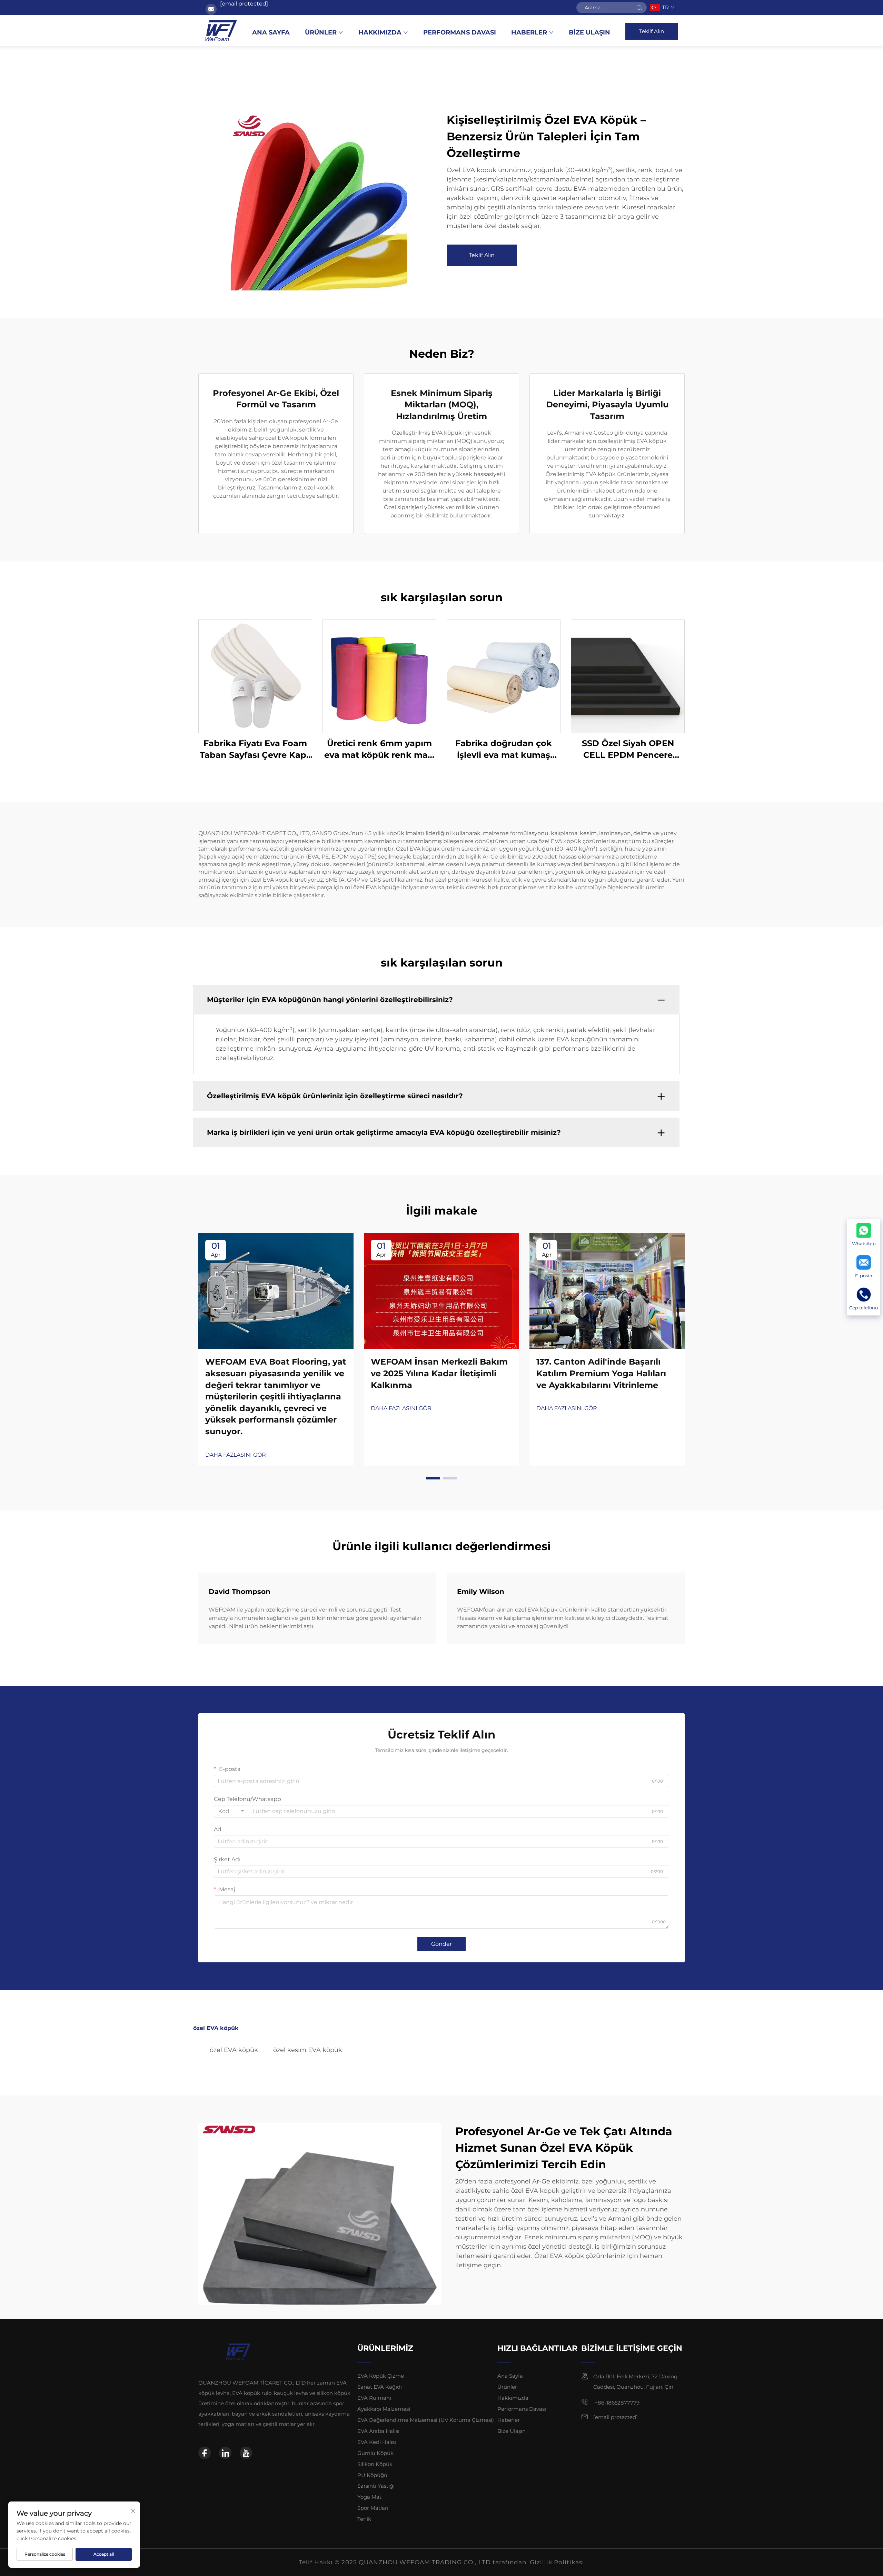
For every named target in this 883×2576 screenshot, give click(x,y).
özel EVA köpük (234, 2050)
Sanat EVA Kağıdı (380, 2387)
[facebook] (205, 2453)
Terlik (364, 2519)
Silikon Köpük (375, 2464)
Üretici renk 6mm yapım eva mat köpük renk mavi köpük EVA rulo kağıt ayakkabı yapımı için (380, 749)
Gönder (441, 1944)
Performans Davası (460, 32)
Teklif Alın (652, 31)
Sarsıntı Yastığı (376, 2486)
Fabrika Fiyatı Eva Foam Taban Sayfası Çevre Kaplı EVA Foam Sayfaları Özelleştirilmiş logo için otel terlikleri (255, 749)
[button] (433, 1478)
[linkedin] (225, 2453)
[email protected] (244, 4)
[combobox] (231, 1811)
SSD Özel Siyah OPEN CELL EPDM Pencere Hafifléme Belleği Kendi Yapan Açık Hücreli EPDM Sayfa (628, 749)
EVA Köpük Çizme (381, 2376)
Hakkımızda (380, 32)
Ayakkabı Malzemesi (384, 2409)
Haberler (529, 32)
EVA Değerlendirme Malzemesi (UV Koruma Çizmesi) (426, 2420)
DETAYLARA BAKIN (255, 676)
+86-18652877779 (616, 2403)
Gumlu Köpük (375, 2453)
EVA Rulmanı (374, 2398)
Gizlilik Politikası (557, 2562)
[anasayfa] (221, 31)
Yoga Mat (369, 2497)
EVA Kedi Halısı (377, 2442)
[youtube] (246, 2453)
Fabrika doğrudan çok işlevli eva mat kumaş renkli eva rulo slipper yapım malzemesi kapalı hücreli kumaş (504, 749)
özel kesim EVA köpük (308, 2050)
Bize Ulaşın (589, 32)
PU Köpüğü (372, 2475)
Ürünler (321, 32)
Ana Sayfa (271, 32)
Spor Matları (373, 2508)
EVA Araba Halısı (378, 2431)
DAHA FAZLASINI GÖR (236, 1455)
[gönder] (639, 8)
